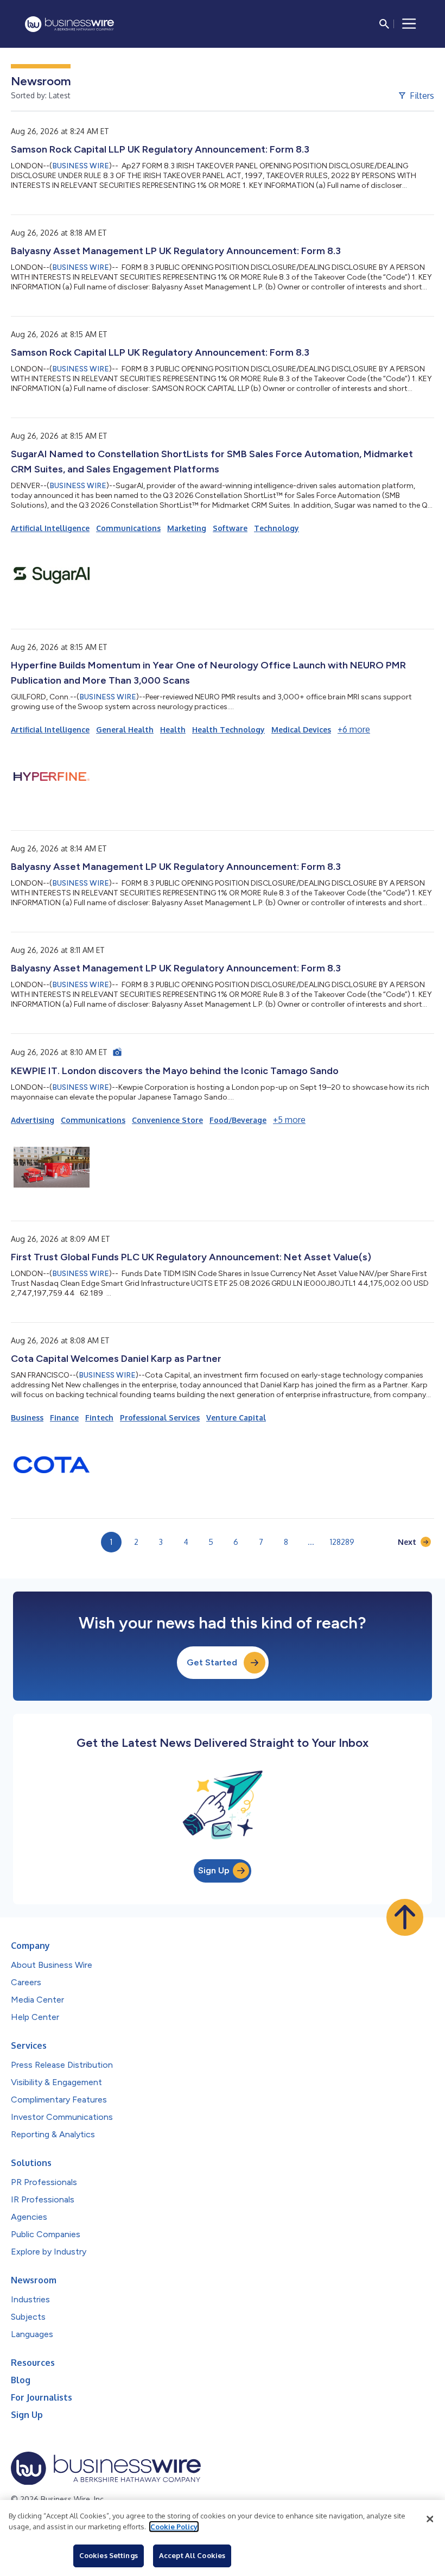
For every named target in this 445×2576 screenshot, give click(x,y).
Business (27, 1418)
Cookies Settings (109, 2555)
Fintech (99, 1418)
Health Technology (228, 730)
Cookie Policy (174, 2527)
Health (173, 730)
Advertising (33, 1120)
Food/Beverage (238, 1120)
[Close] (430, 2519)
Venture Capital (236, 1418)
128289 (342, 1542)
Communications (128, 528)
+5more (289, 1120)
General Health (125, 730)
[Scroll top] (405, 1917)
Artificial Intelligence (50, 528)
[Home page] (69, 24)
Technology (276, 528)
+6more (354, 729)
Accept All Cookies (192, 2555)
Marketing (187, 528)
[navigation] (409, 24)
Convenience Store (167, 1120)
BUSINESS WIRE (81, 166)
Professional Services (160, 1418)
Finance (64, 1418)
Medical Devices (301, 730)
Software (230, 528)
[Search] (384, 24)
